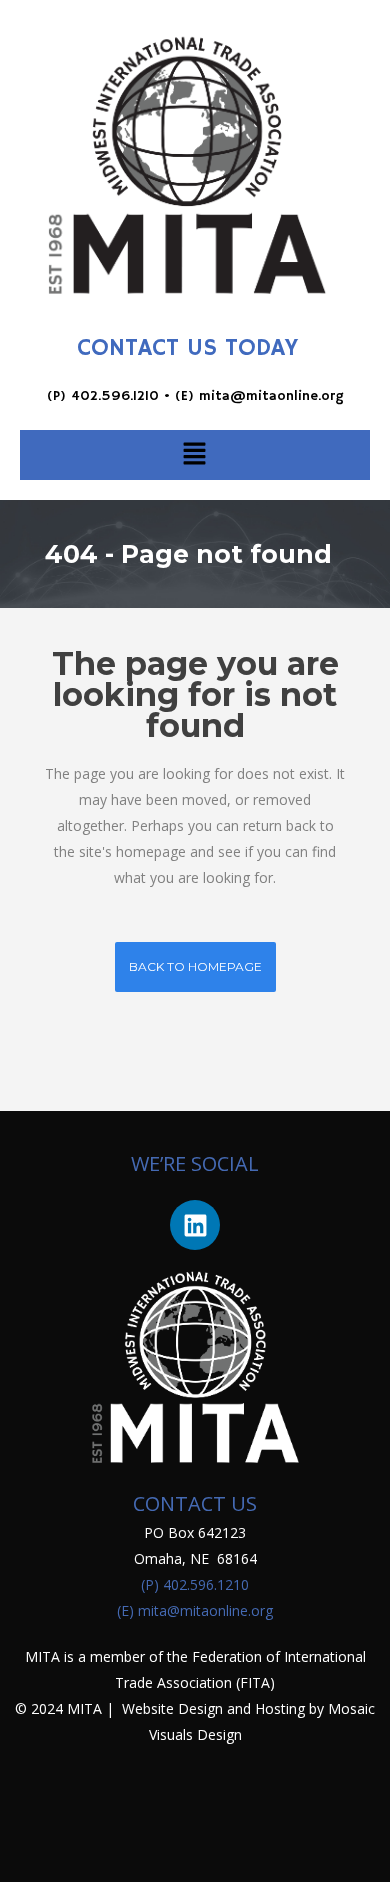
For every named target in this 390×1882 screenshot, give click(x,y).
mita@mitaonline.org (271, 396)
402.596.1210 (115, 396)
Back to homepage (195, 966)
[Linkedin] (195, 1225)
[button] (194, 455)
